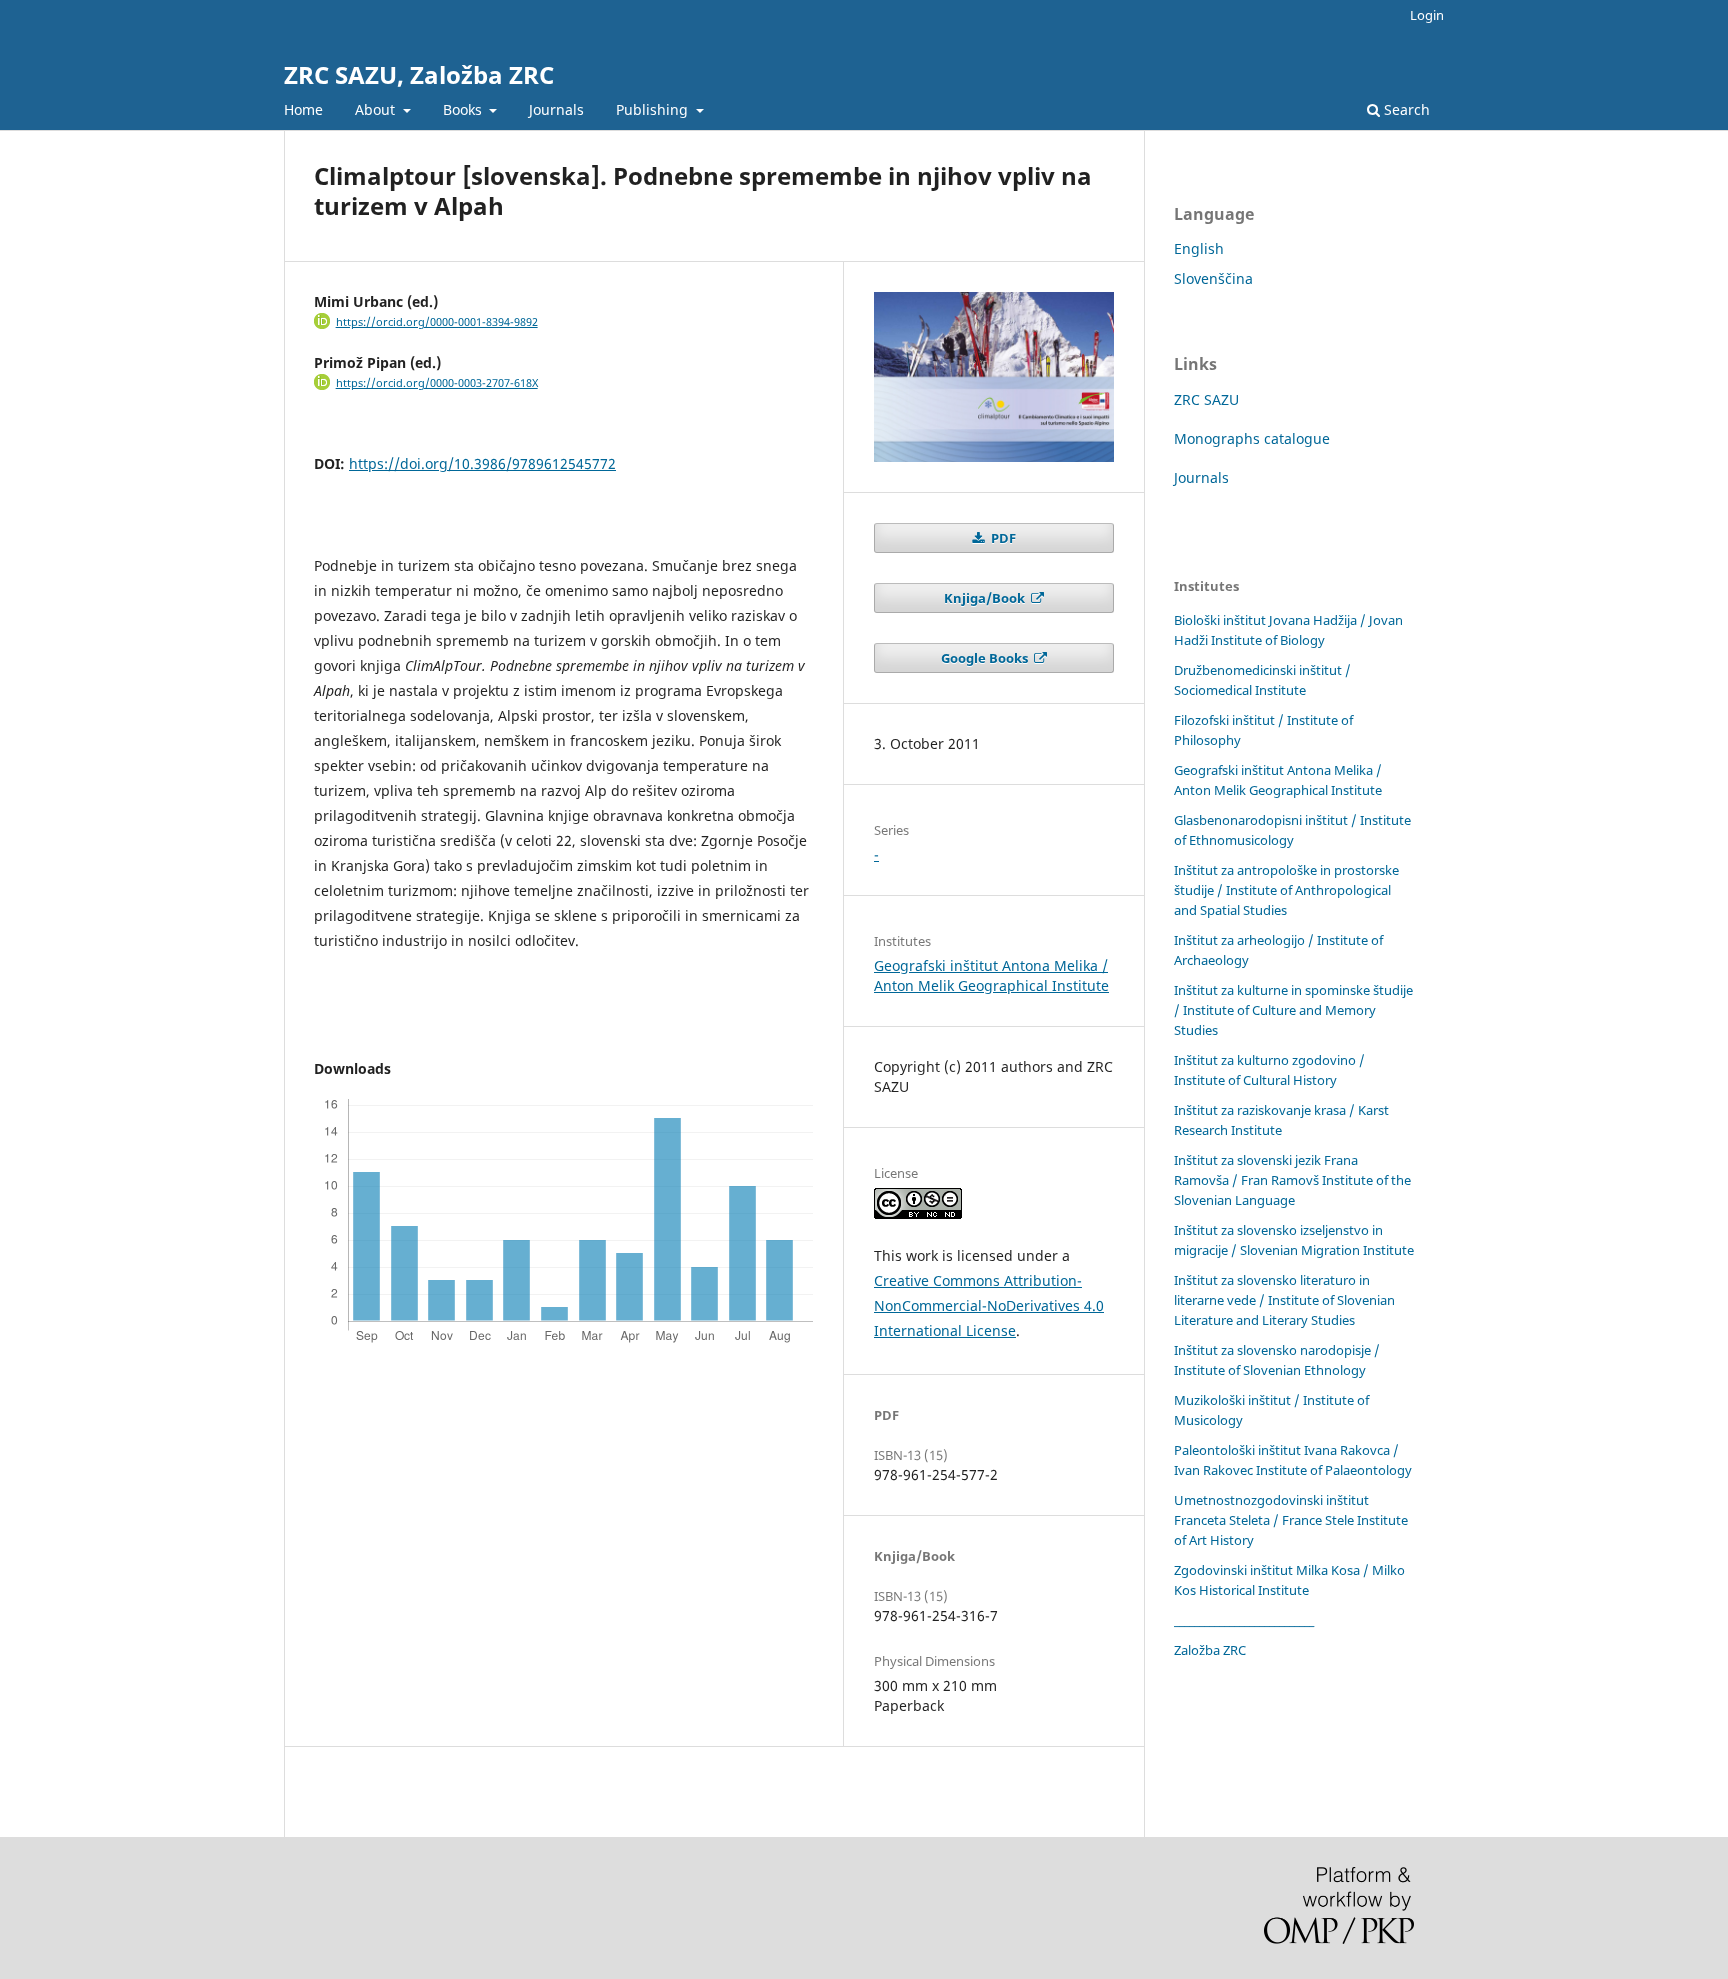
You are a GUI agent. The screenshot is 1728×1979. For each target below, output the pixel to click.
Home (303, 109)
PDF (1002, 538)
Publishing (654, 109)
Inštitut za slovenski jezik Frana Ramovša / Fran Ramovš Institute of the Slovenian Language (1292, 1180)
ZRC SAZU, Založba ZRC (419, 74)
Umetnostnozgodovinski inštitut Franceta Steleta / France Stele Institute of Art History (1291, 1520)
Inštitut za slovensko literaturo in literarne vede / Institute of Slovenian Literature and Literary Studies (1284, 1300)
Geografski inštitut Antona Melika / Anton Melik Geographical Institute (991, 975)
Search (1405, 109)
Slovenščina (1213, 278)
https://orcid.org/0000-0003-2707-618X (437, 383)
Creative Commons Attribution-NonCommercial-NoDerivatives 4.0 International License (989, 1305)
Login (1427, 15)
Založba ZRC (1210, 1650)
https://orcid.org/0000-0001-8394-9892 (437, 322)
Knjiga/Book (986, 598)
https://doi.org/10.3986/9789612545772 (482, 463)
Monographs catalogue (1252, 438)
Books (464, 109)
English (1199, 248)
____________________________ (1244, 1620)
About (377, 109)
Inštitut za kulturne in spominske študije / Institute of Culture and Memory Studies (1293, 1010)
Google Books (986, 658)
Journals (556, 109)
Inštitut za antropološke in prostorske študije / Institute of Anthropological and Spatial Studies (1286, 890)
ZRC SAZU (1206, 399)
